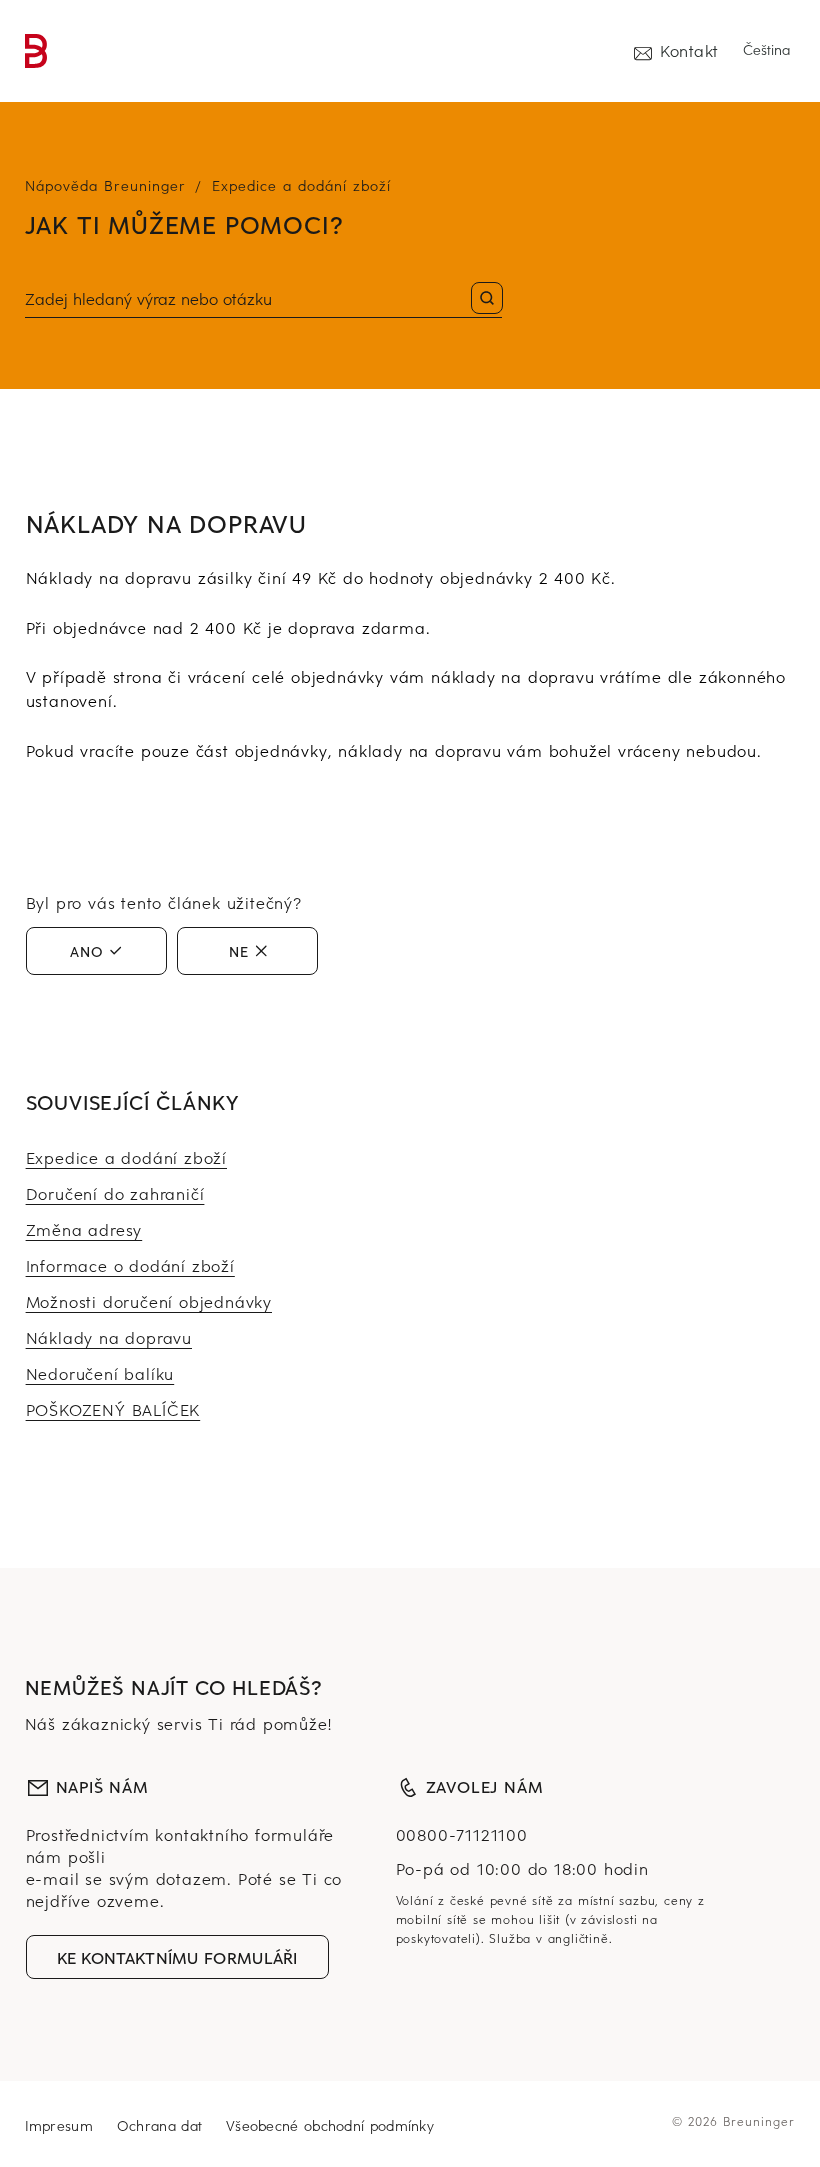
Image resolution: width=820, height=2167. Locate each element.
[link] (36, 51)
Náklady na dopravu (109, 1337)
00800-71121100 (462, 1834)
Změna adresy (84, 1229)
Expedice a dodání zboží (301, 185)
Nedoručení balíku (100, 1373)
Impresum (59, 2125)
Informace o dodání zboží (130, 1265)
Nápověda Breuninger (105, 185)
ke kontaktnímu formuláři (177, 1957)
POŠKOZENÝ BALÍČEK (113, 1409)
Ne (239, 951)
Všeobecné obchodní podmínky (330, 2125)
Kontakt (689, 50)
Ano (86, 951)
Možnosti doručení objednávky (149, 1301)
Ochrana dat (159, 2125)
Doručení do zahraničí (115, 1193)
